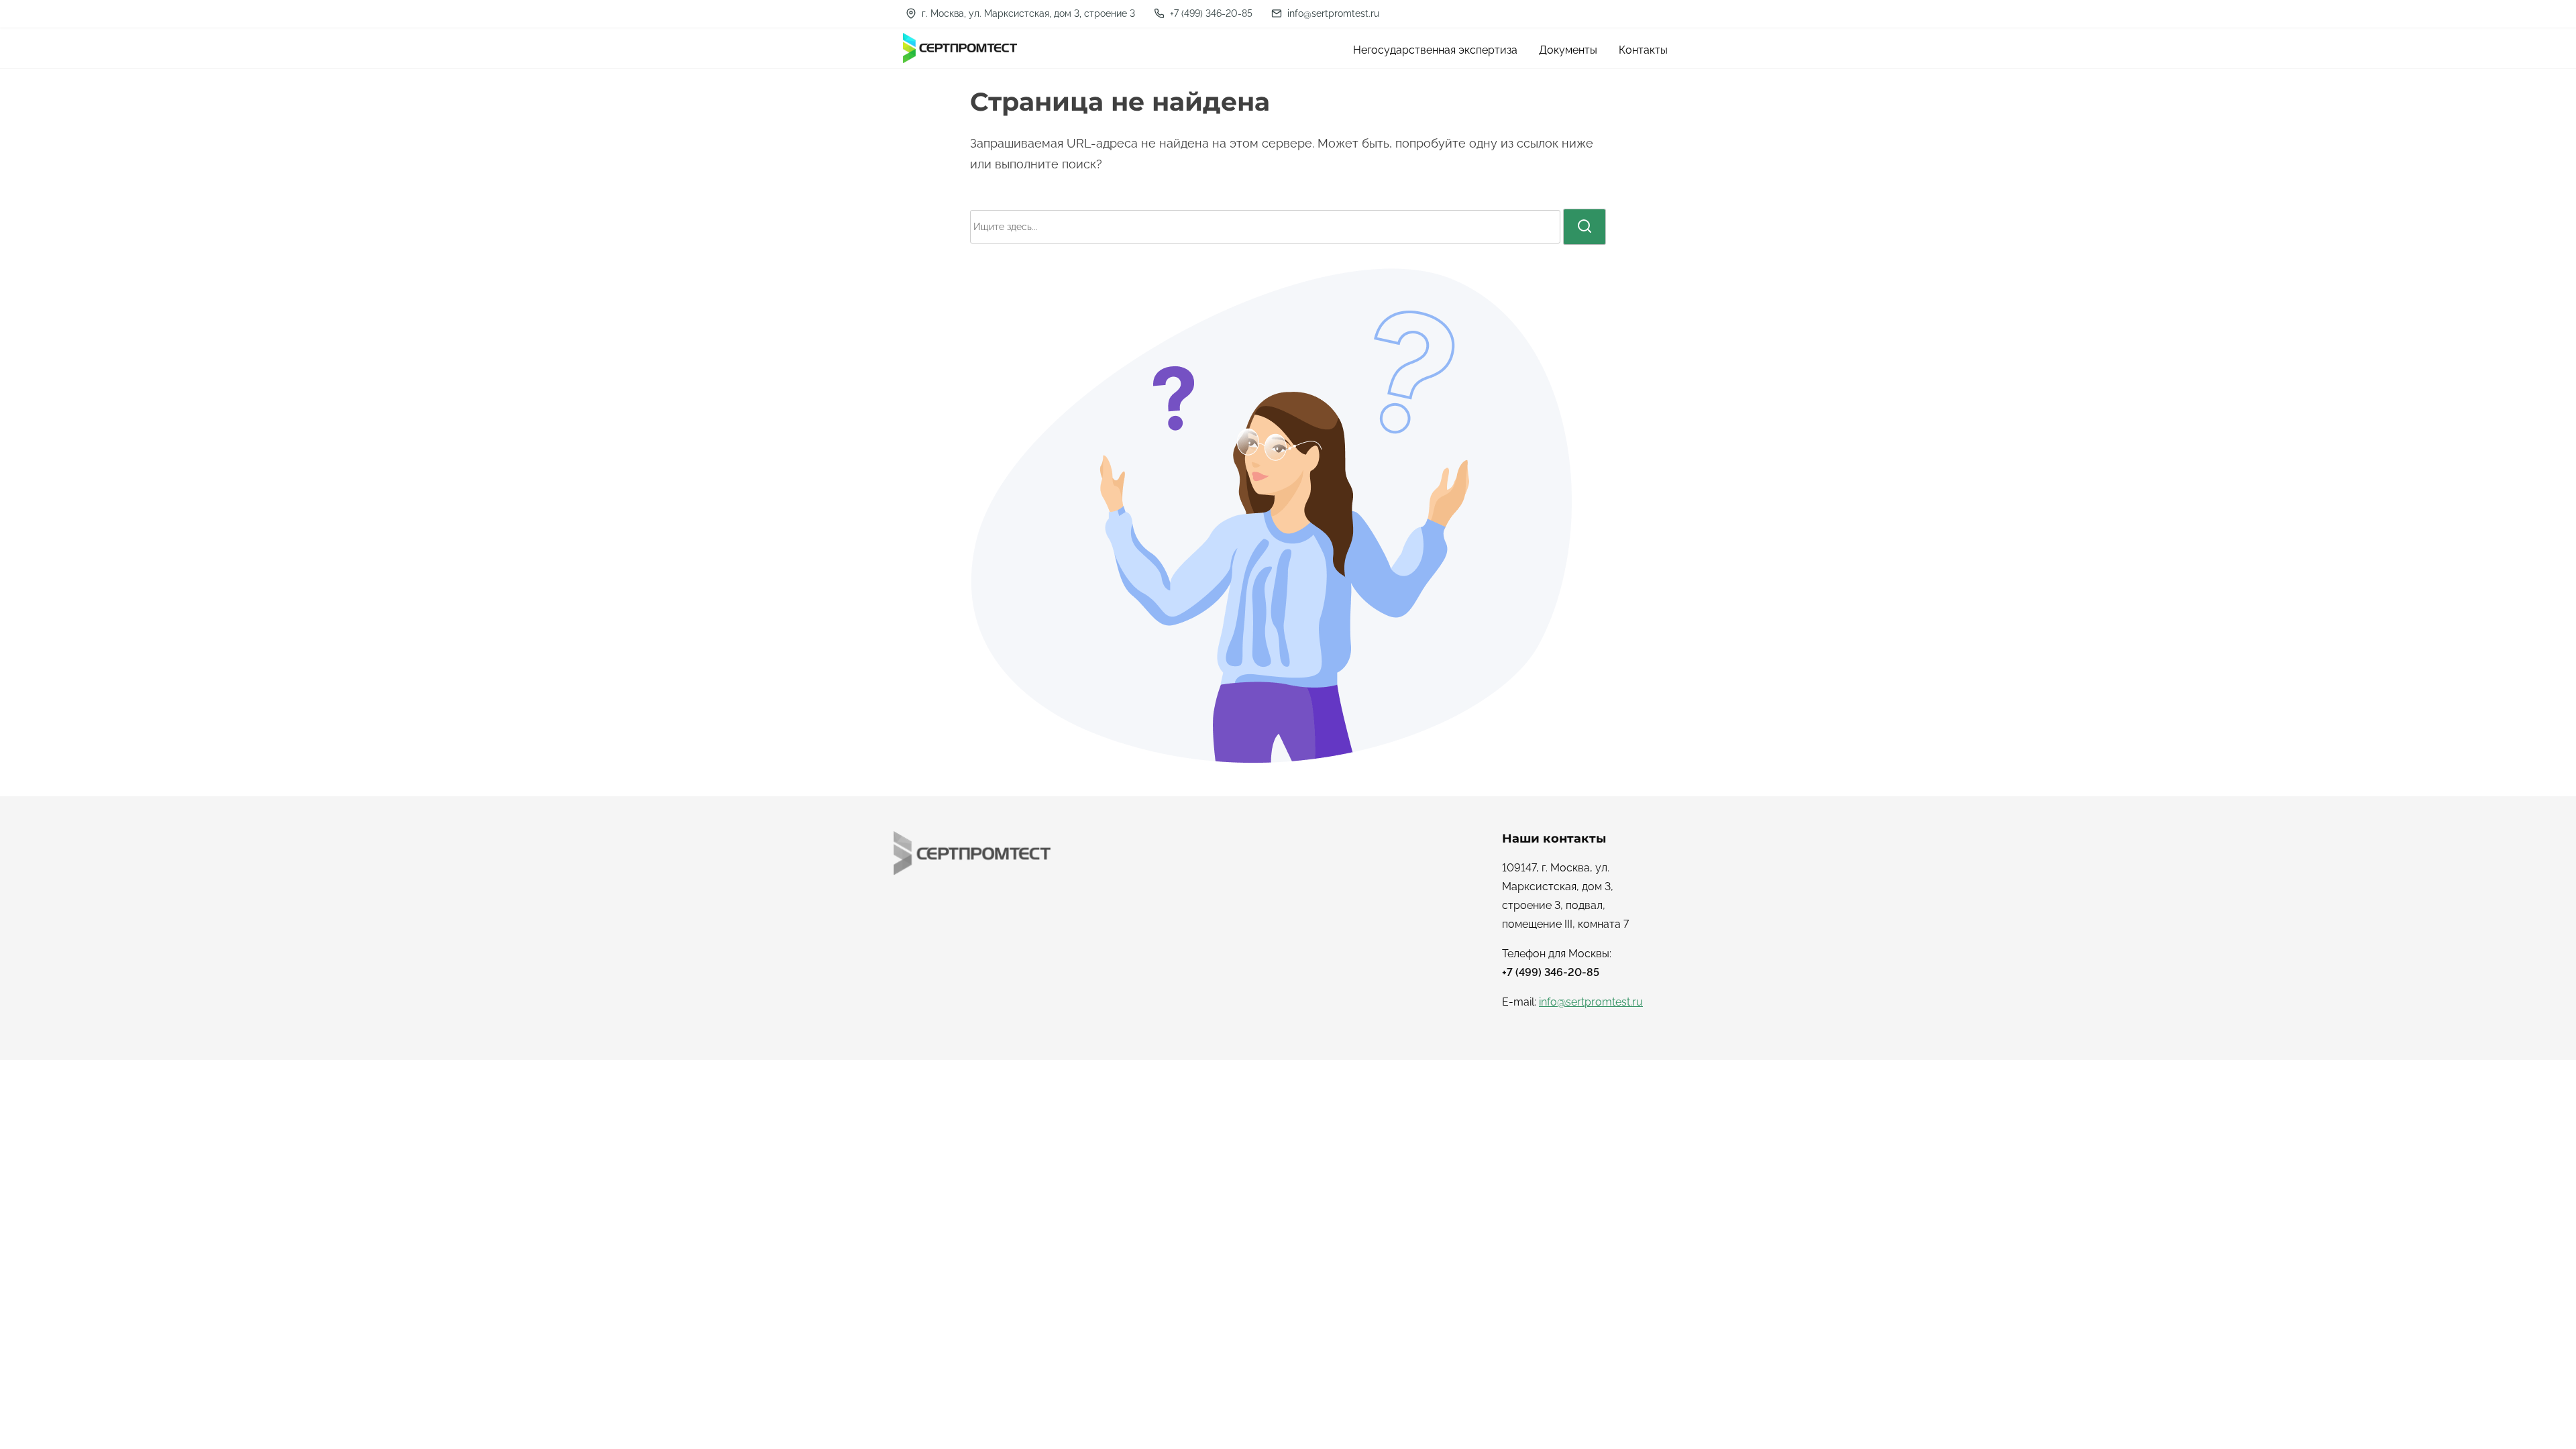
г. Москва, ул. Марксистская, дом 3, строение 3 (1027, 13)
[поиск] (1585, 227)
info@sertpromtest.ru (1332, 13)
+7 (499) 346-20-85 (1210, 13)
